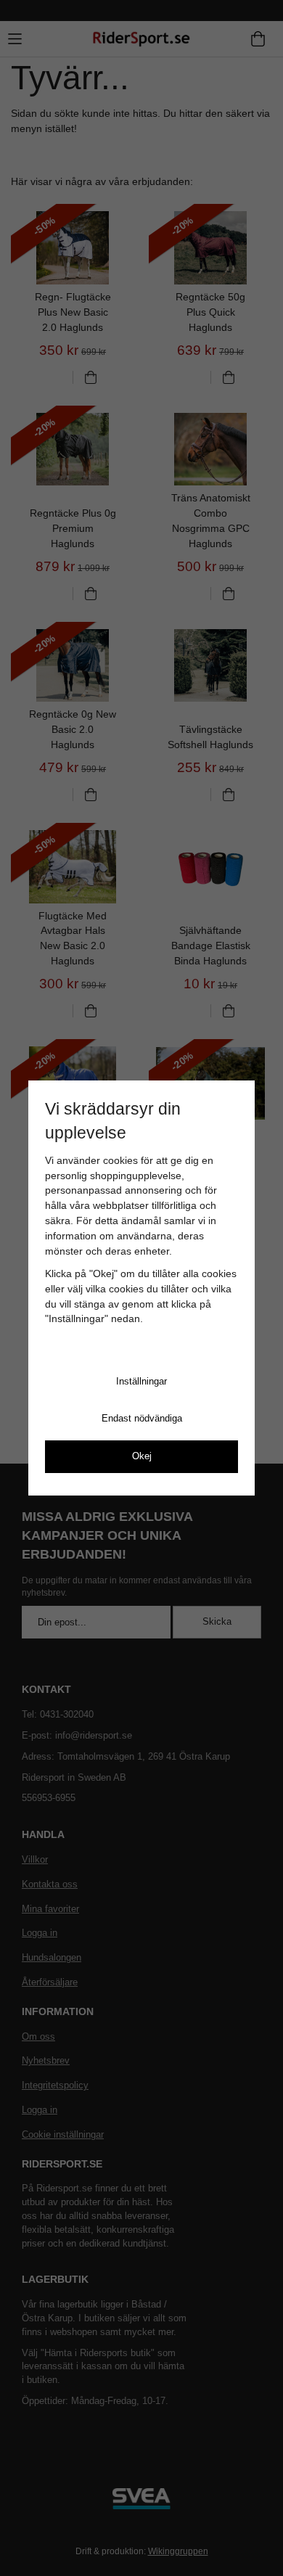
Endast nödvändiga (142, 1418)
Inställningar (141, 1381)
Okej (142, 1456)
